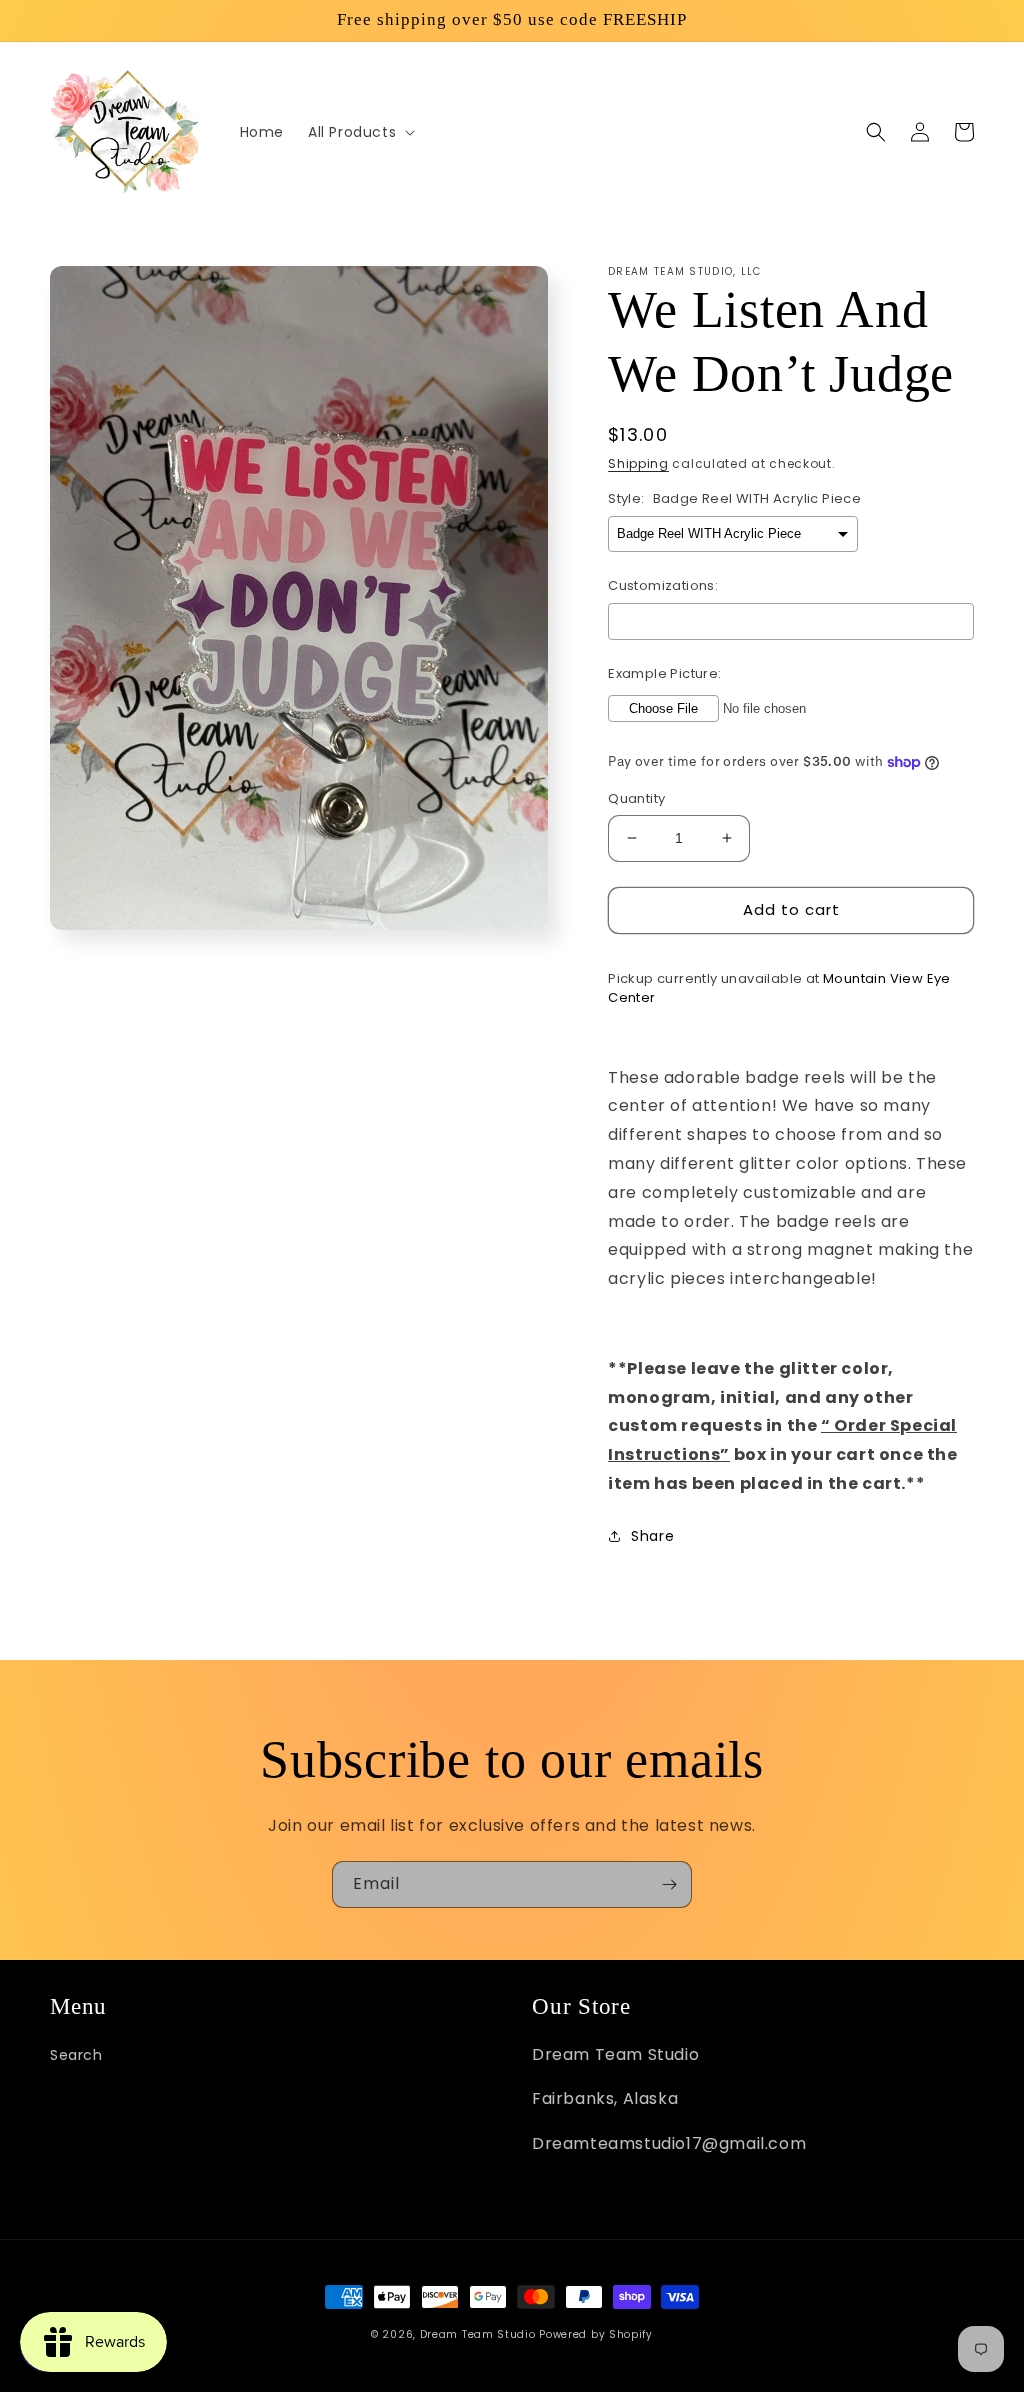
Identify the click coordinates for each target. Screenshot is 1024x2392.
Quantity (636, 798)
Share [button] (652, 1536)
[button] (359, 132)
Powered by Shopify (596, 2334)
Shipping (638, 463)
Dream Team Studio (478, 2334)
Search (76, 2055)
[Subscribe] (669, 1884)
